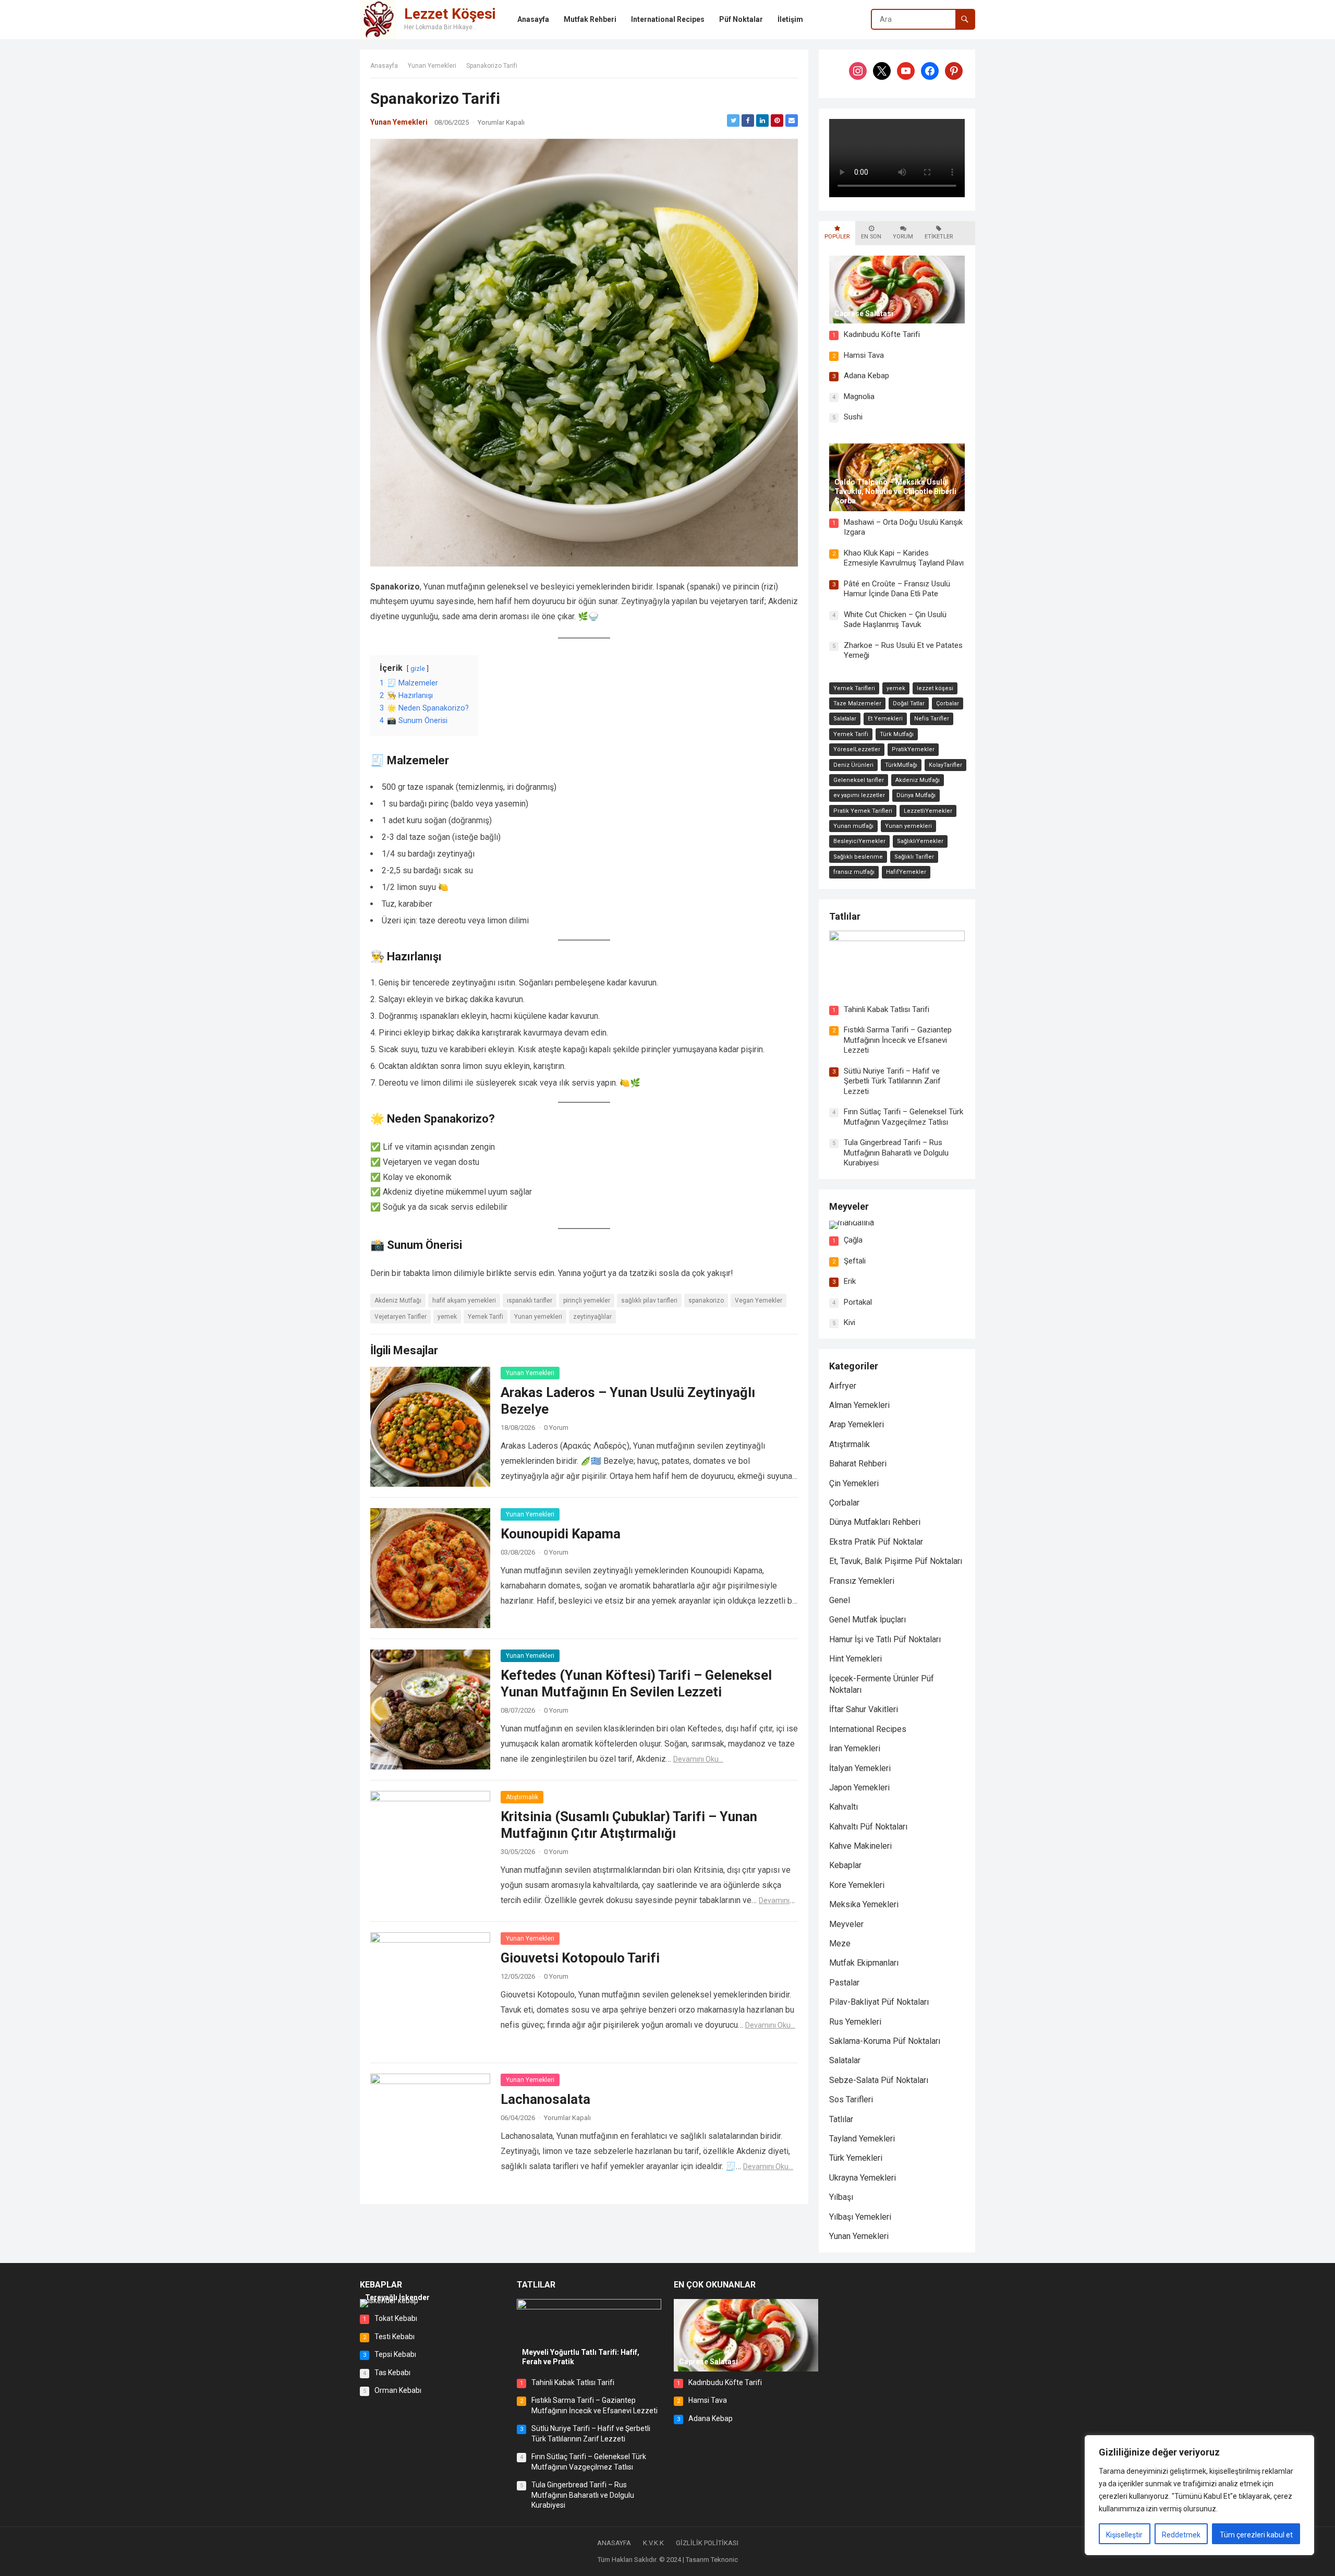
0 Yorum (556, 1428)
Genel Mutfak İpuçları (867, 1620)
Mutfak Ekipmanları (864, 1963)
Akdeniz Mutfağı (398, 1301)
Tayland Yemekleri (862, 2139)
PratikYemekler (913, 749)
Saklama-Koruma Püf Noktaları (885, 2041)
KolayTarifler (945, 765)
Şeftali (855, 1261)
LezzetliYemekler (928, 811)
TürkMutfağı (901, 765)
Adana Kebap (866, 376)
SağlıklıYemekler (920, 841)
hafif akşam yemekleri (464, 1301)
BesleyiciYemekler (859, 841)
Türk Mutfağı (897, 734)
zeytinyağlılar (592, 1317)
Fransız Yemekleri (862, 1581)
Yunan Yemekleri (432, 66)
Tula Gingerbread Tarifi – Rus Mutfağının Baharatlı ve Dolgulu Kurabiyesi (896, 1153)
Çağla (853, 1240)
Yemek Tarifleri (854, 688)
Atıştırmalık (522, 1797)
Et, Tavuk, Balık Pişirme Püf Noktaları (896, 1561)
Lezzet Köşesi (450, 14)
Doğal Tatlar (909, 703)
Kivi (849, 1322)
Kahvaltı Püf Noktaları (868, 1827)
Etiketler (939, 237)
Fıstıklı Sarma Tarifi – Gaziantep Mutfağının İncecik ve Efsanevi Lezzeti (898, 1040)
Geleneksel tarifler (859, 780)
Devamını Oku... (698, 1759)
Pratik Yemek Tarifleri (863, 811)
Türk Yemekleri (856, 2158)
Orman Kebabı (398, 2390)
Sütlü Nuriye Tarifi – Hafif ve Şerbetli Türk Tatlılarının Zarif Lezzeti (892, 1081)
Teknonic (724, 2560)
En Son (871, 237)
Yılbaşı (841, 2197)
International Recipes (868, 1729)
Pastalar (844, 1983)
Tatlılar (845, 916)
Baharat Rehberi (858, 1464)
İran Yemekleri (855, 1748)
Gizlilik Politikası (707, 2543)
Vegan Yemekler (758, 1301)
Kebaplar (845, 1865)
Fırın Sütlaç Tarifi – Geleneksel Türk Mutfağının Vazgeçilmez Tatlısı (903, 1117)
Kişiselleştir (1124, 2535)
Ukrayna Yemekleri (863, 2178)
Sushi (853, 417)
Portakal (858, 1302)
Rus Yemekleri (855, 2022)
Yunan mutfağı (853, 826)
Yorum (903, 237)
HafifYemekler (906, 872)
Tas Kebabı (392, 2373)
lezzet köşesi (935, 688)
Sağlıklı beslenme (858, 857)
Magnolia (859, 396)
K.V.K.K (653, 2543)
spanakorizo (706, 1301)
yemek (447, 1317)
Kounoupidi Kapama (561, 1534)
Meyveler (849, 1206)
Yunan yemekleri (538, 1317)
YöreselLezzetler (857, 749)
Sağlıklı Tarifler (914, 857)
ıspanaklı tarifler (530, 1301)
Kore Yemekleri (857, 1885)
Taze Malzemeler (857, 703)
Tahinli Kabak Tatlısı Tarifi (887, 1009)
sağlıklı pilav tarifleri (649, 1301)
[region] (1199, 2495)
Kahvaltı (844, 1807)
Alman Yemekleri (859, 1405)
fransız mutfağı (854, 872)
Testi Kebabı (395, 2337)
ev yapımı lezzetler (859, 795)
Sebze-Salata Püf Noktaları (879, 2080)
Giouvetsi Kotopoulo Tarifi (580, 1958)
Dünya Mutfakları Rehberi (875, 1522)
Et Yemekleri (885, 719)
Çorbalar (948, 703)
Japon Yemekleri (859, 1787)
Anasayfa (384, 66)
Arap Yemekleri (857, 1424)
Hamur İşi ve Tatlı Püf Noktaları (885, 1639)
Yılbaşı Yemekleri (860, 2217)
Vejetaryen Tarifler (400, 1317)
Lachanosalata (545, 2099)
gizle (418, 669)
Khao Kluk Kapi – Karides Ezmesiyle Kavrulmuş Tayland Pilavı (904, 558)
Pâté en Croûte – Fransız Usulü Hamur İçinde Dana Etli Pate (897, 589)
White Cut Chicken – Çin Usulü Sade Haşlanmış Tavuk (895, 620)
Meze (840, 1943)
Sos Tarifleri (851, 2099)
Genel (840, 1600)
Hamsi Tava (864, 355)
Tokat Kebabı (396, 2318)
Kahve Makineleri (860, 1846)
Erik (850, 1281)
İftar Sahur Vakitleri (864, 1709)
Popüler (837, 237)
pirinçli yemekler (587, 1301)
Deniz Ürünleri (853, 765)
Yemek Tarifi (486, 1317)
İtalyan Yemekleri (860, 1768)
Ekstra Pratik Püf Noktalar (876, 1542)
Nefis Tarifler (932, 719)
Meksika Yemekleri (864, 1904)
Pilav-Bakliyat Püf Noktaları (879, 2002)
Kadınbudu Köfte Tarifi (882, 334)
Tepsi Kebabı (395, 2354)
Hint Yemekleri (855, 1659)
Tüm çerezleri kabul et (1256, 2535)
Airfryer (843, 1386)
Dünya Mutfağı (916, 795)
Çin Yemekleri (854, 1483)
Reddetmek (1181, 2535)
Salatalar (845, 719)
